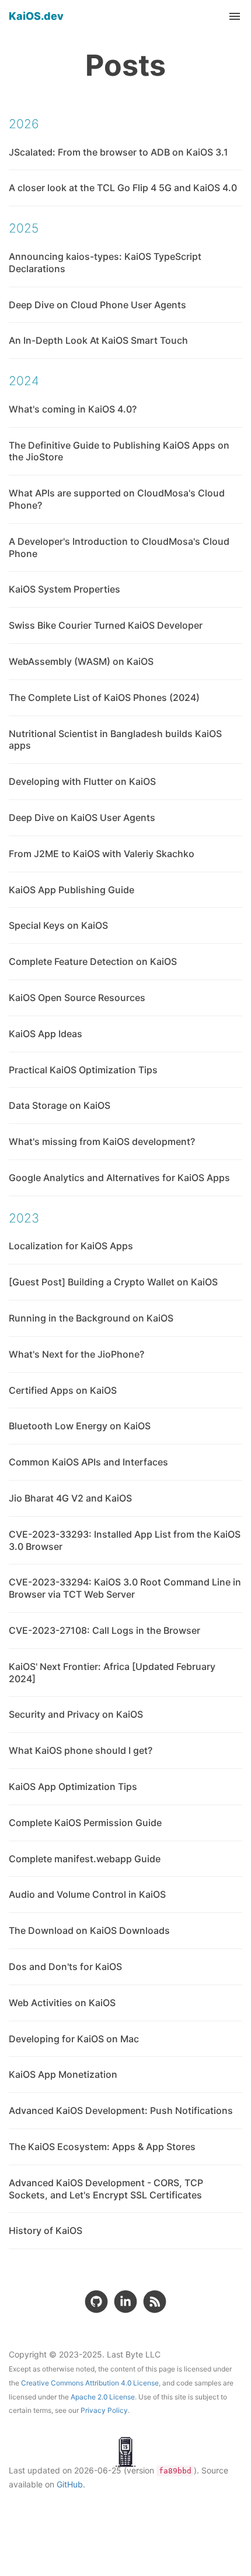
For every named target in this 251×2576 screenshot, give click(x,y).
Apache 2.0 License (103, 2397)
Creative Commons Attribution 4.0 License (90, 2383)
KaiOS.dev (36, 16)
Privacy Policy (104, 2410)
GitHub (70, 2484)
